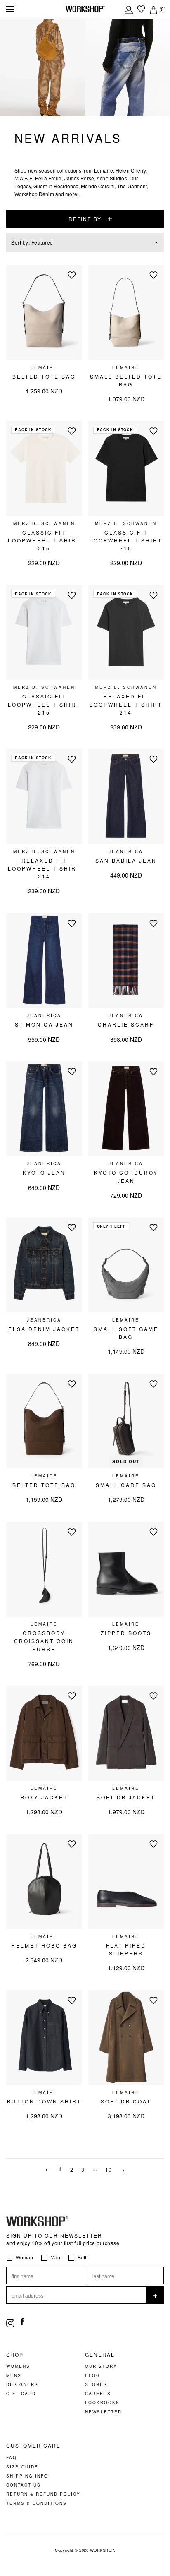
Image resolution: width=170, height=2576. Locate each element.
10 (108, 2170)
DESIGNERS (22, 2384)
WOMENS (18, 2366)
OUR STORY (101, 2366)
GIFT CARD (21, 2394)
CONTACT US (24, 2485)
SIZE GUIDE (22, 2467)
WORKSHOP (102, 2550)
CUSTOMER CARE (33, 2446)
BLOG (93, 2375)
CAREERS (98, 2394)
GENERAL (100, 2355)
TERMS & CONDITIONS (37, 2503)
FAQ (12, 2458)
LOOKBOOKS (102, 2403)
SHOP (15, 2355)
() (162, 9)
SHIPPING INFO (27, 2476)
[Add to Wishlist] (72, 275)
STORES (96, 2384)
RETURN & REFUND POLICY (43, 2494)
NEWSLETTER (103, 2412)
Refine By (85, 219)
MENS (14, 2375)
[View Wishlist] (141, 9)
